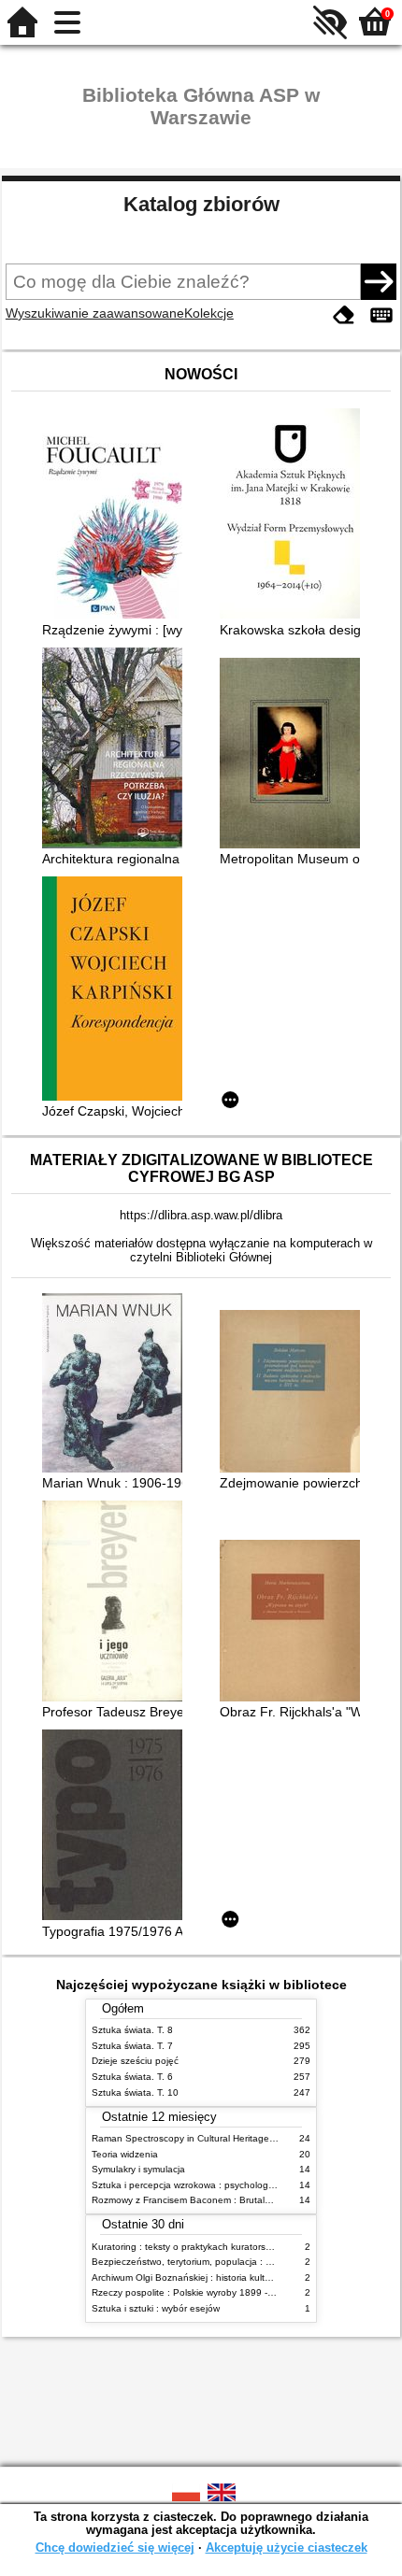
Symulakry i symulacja (138, 2169)
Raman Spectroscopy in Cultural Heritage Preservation (209, 2138)
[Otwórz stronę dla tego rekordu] (117, 525)
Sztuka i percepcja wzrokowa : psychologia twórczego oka (216, 2185)
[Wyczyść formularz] (344, 315)
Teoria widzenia (125, 2154)
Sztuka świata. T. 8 (132, 2030)
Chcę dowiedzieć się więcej (115, 2548)
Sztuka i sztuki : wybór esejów (156, 2308)
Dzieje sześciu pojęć (135, 2061)
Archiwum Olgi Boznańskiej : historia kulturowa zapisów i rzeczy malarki (244, 2277)
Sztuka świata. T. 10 (135, 2092)
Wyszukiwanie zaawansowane (95, 313)
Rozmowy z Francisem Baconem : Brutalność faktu (201, 2200)
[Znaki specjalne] (381, 315)
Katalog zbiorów (201, 204)
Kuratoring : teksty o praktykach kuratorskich (187, 2247)
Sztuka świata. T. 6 (132, 2077)
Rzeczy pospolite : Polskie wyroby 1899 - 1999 (192, 2292)
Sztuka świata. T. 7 (132, 2046)
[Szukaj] (379, 281)
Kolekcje (209, 313)
